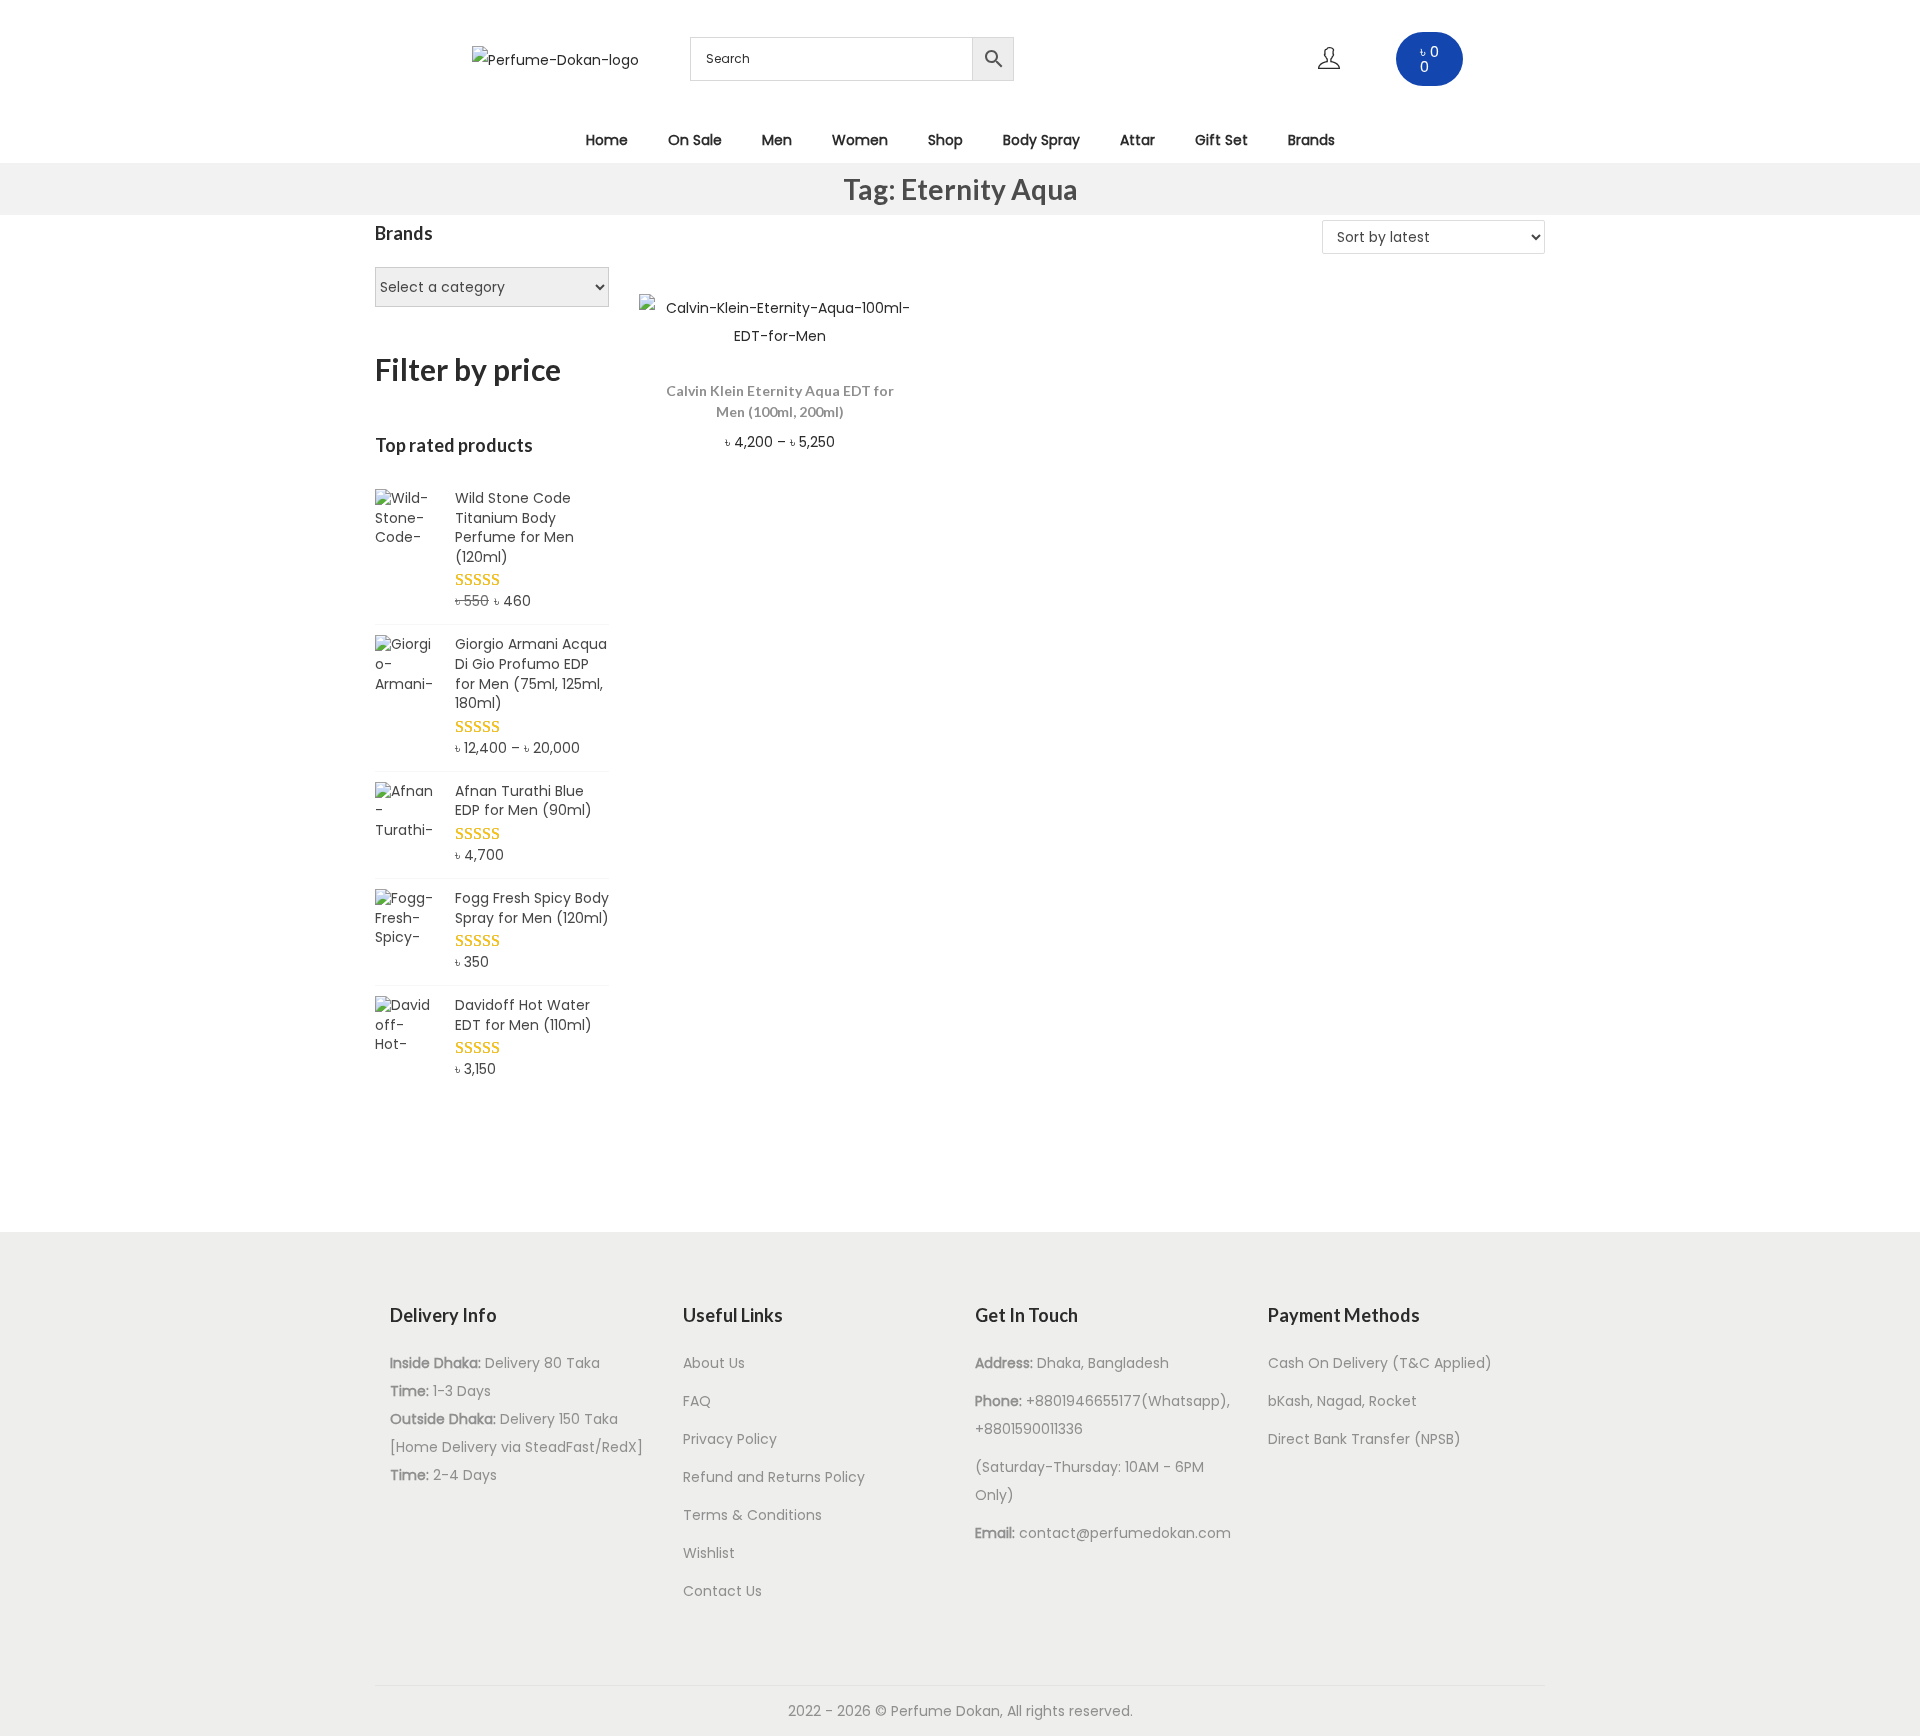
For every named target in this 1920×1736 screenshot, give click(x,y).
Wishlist (709, 1553)
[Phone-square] (1218, 84)
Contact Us (722, 1591)
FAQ (697, 1401)
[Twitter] (1159, 84)
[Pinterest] (1218, 25)
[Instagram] (1159, 25)
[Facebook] (1100, 25)
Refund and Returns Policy (774, 1477)
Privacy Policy (730, 1439)
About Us (714, 1363)
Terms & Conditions (752, 1515)
